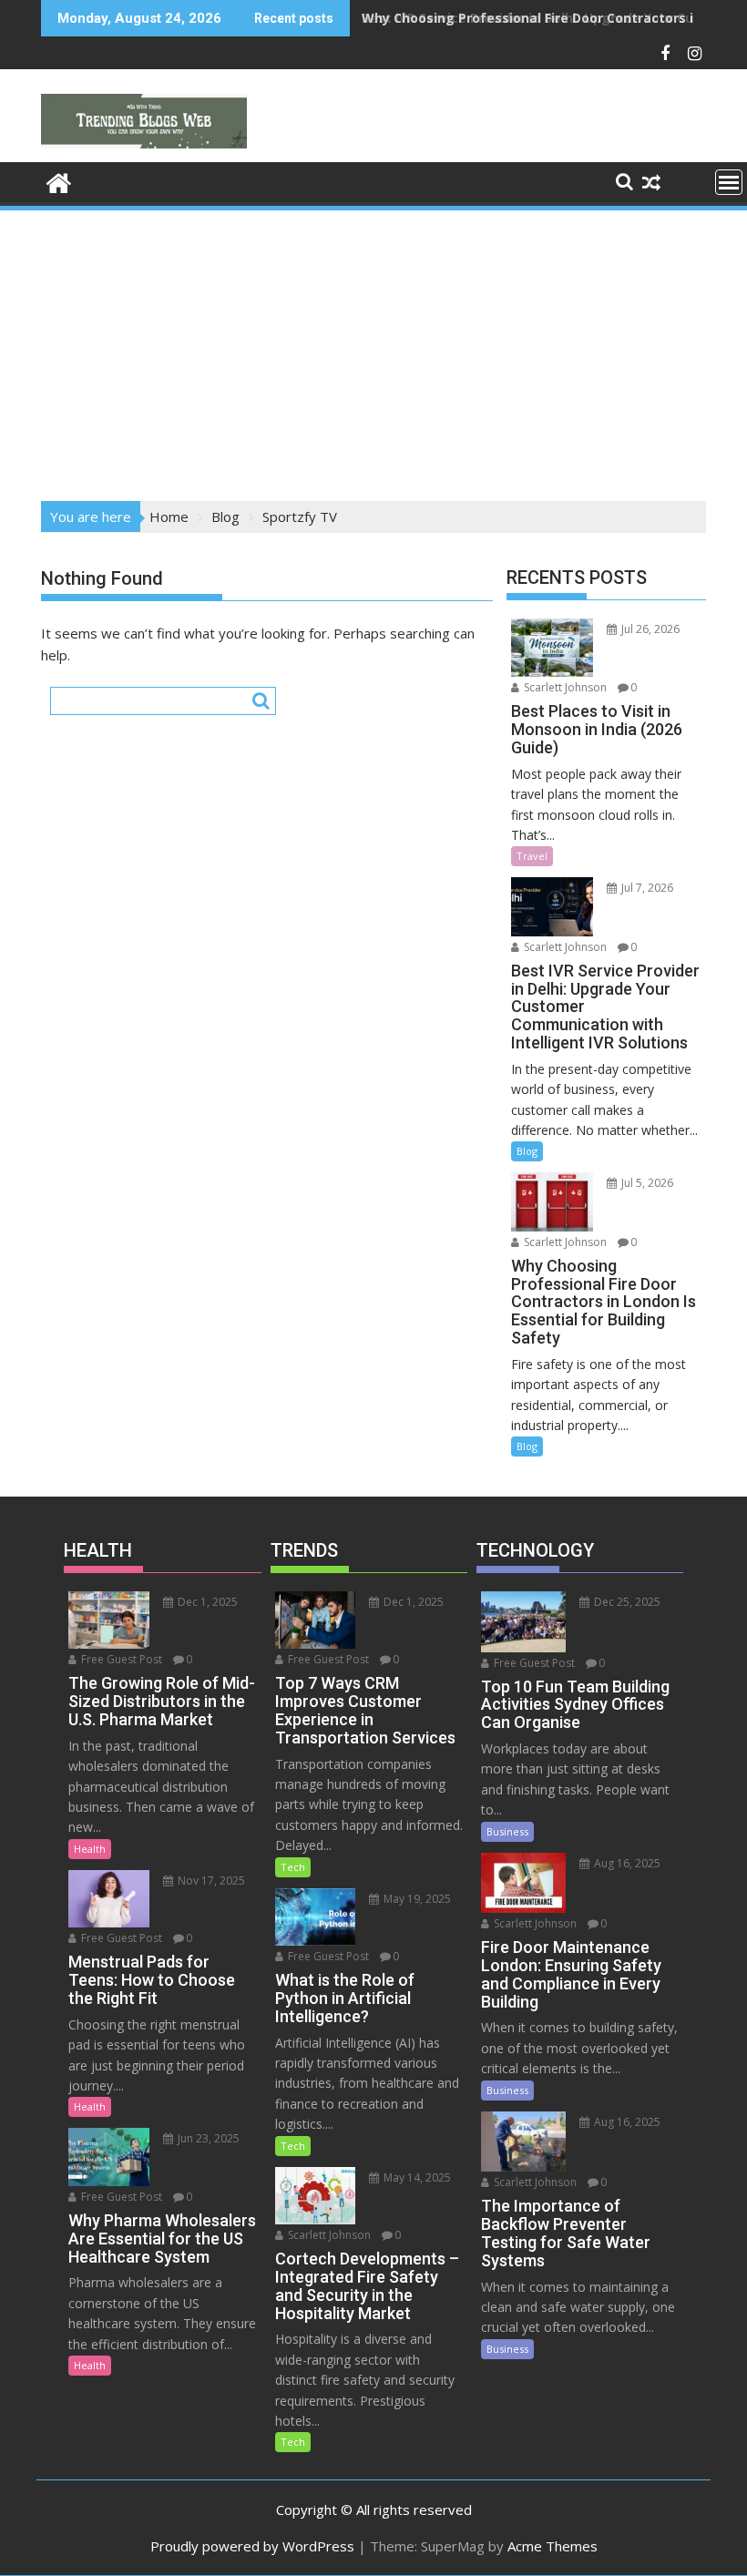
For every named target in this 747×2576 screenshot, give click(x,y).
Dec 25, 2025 (626, 1602)
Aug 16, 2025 (626, 1863)
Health (90, 1849)
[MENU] (729, 182)
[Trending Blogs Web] (59, 181)
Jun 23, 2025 (207, 2138)
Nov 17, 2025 (210, 1881)
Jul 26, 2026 (649, 629)
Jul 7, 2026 (646, 888)
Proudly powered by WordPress (252, 2546)
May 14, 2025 (416, 2177)
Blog (527, 1151)
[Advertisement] (373, 350)
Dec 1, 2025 (206, 1602)
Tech (293, 1867)
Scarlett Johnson (564, 687)
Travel (532, 856)
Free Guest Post (120, 1659)
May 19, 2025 (416, 1899)
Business (507, 1831)
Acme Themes (553, 2546)
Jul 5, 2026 (646, 1183)
